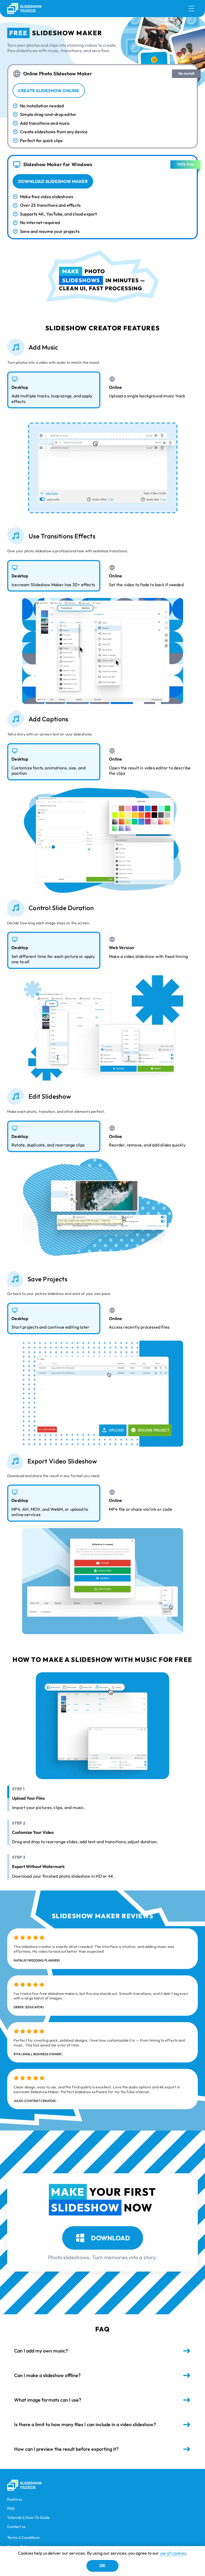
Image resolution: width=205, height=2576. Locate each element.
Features (15, 2499)
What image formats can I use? (48, 2400)
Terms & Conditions (23, 2538)
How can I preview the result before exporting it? (66, 2449)
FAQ (11, 2509)
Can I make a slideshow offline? (47, 2375)
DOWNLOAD (111, 2238)
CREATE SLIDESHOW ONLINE (49, 91)
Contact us (16, 2527)
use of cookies (173, 2553)
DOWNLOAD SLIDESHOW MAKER (53, 181)
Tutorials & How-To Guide (28, 2518)
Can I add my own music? (41, 2351)
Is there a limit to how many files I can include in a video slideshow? (85, 2424)
